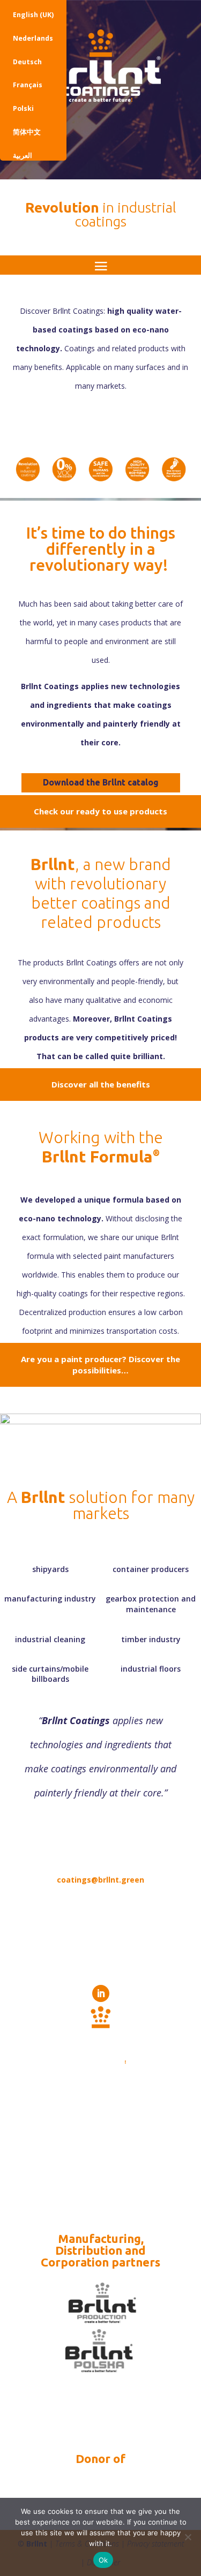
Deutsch (27, 62)
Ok (103, 2560)
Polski (23, 108)
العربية (23, 156)
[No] (188, 2537)
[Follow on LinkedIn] (101, 1993)
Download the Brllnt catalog (101, 782)
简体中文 (27, 132)
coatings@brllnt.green (100, 1880)
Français (28, 85)
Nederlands (33, 38)
